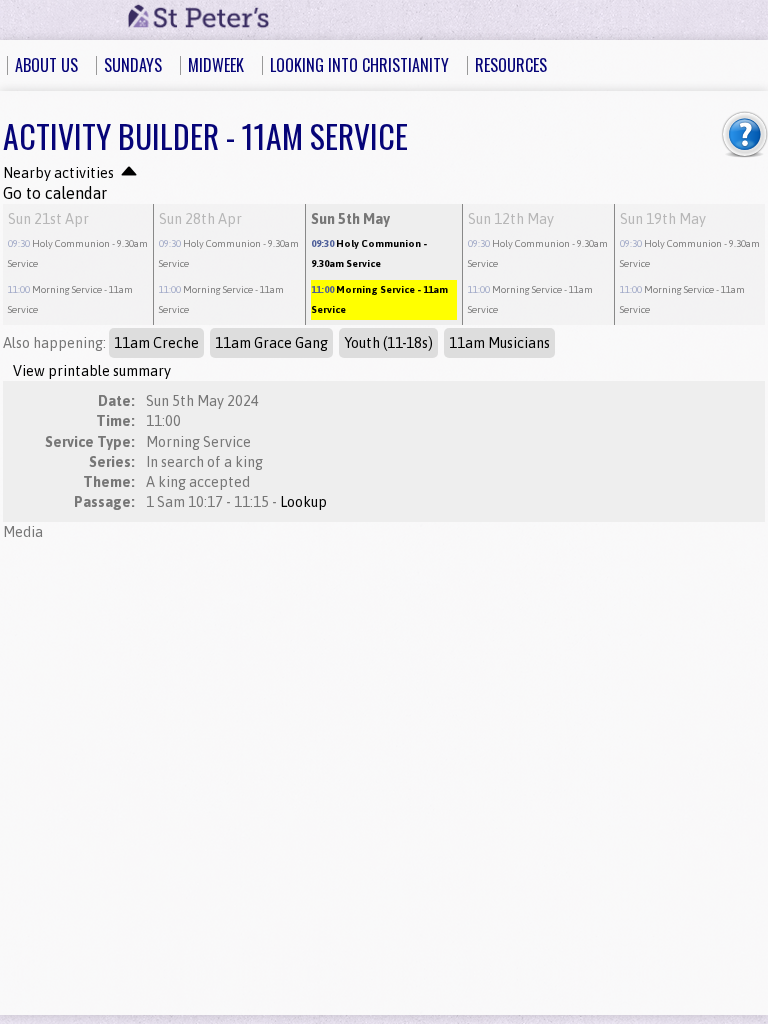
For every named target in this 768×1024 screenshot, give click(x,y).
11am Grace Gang (271, 343)
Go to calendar (55, 193)
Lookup (303, 502)
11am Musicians (499, 343)
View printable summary (92, 371)
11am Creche (156, 343)
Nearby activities (60, 173)
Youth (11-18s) (388, 343)
